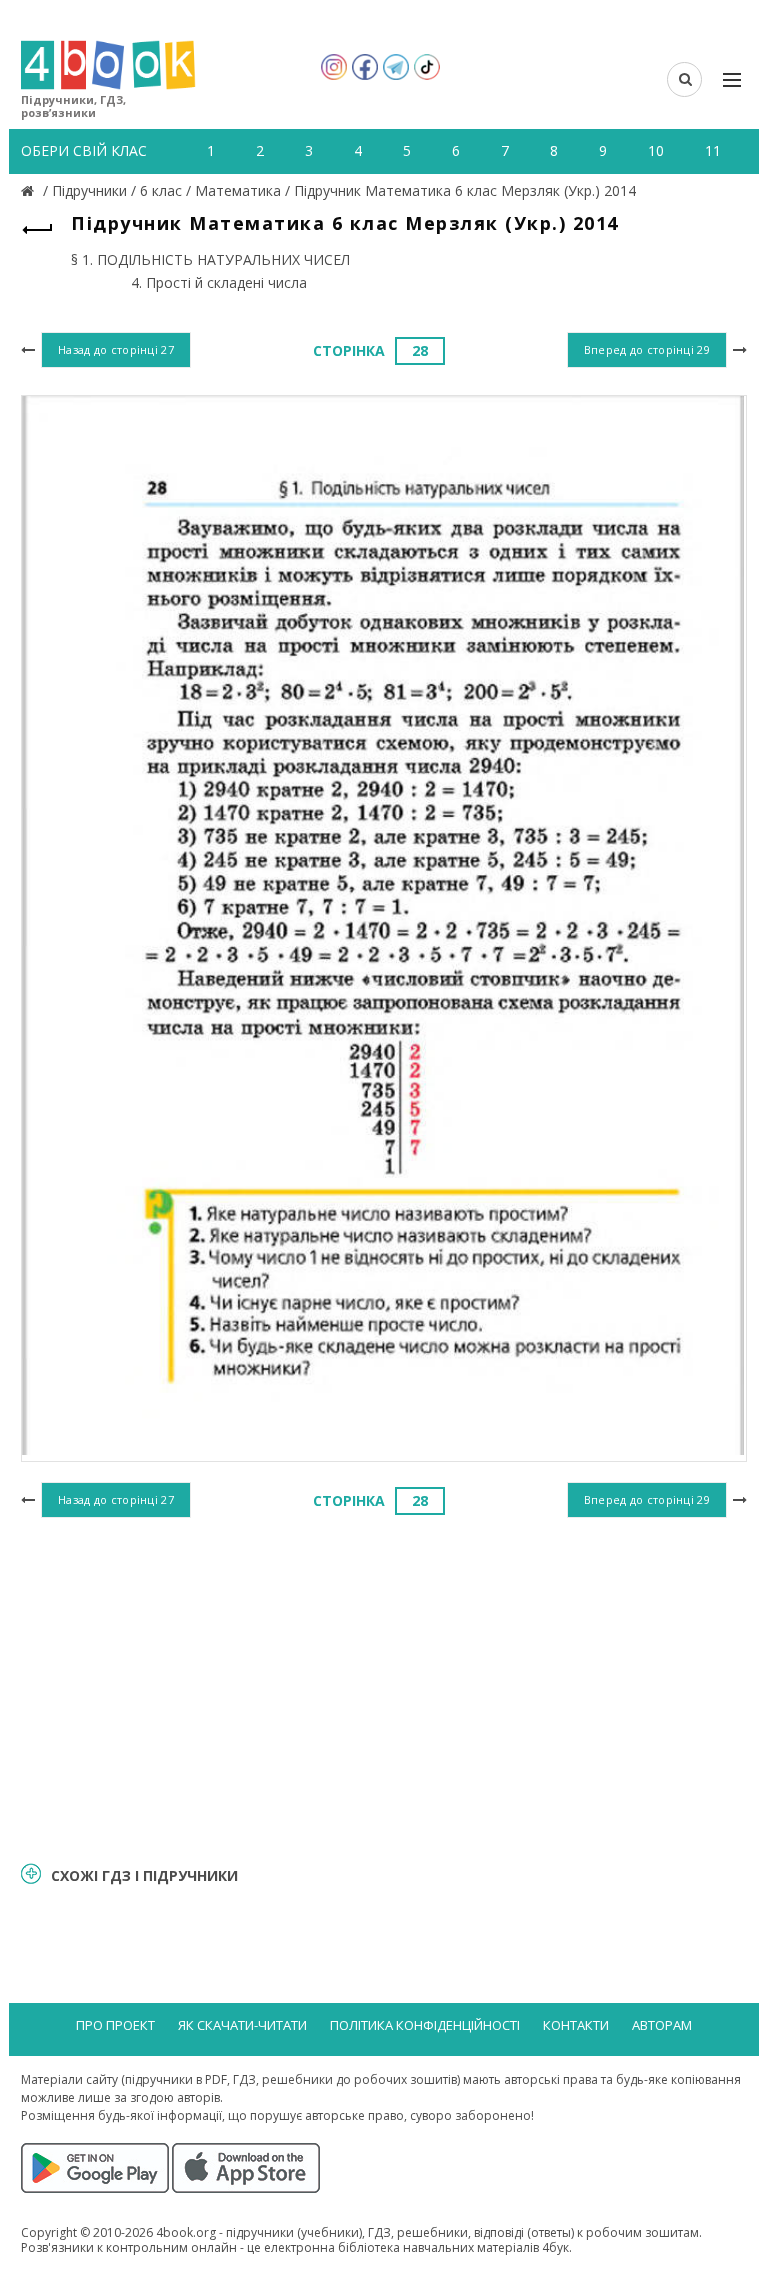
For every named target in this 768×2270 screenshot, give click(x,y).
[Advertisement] (384, 1686)
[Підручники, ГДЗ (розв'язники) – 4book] (30, 190)
